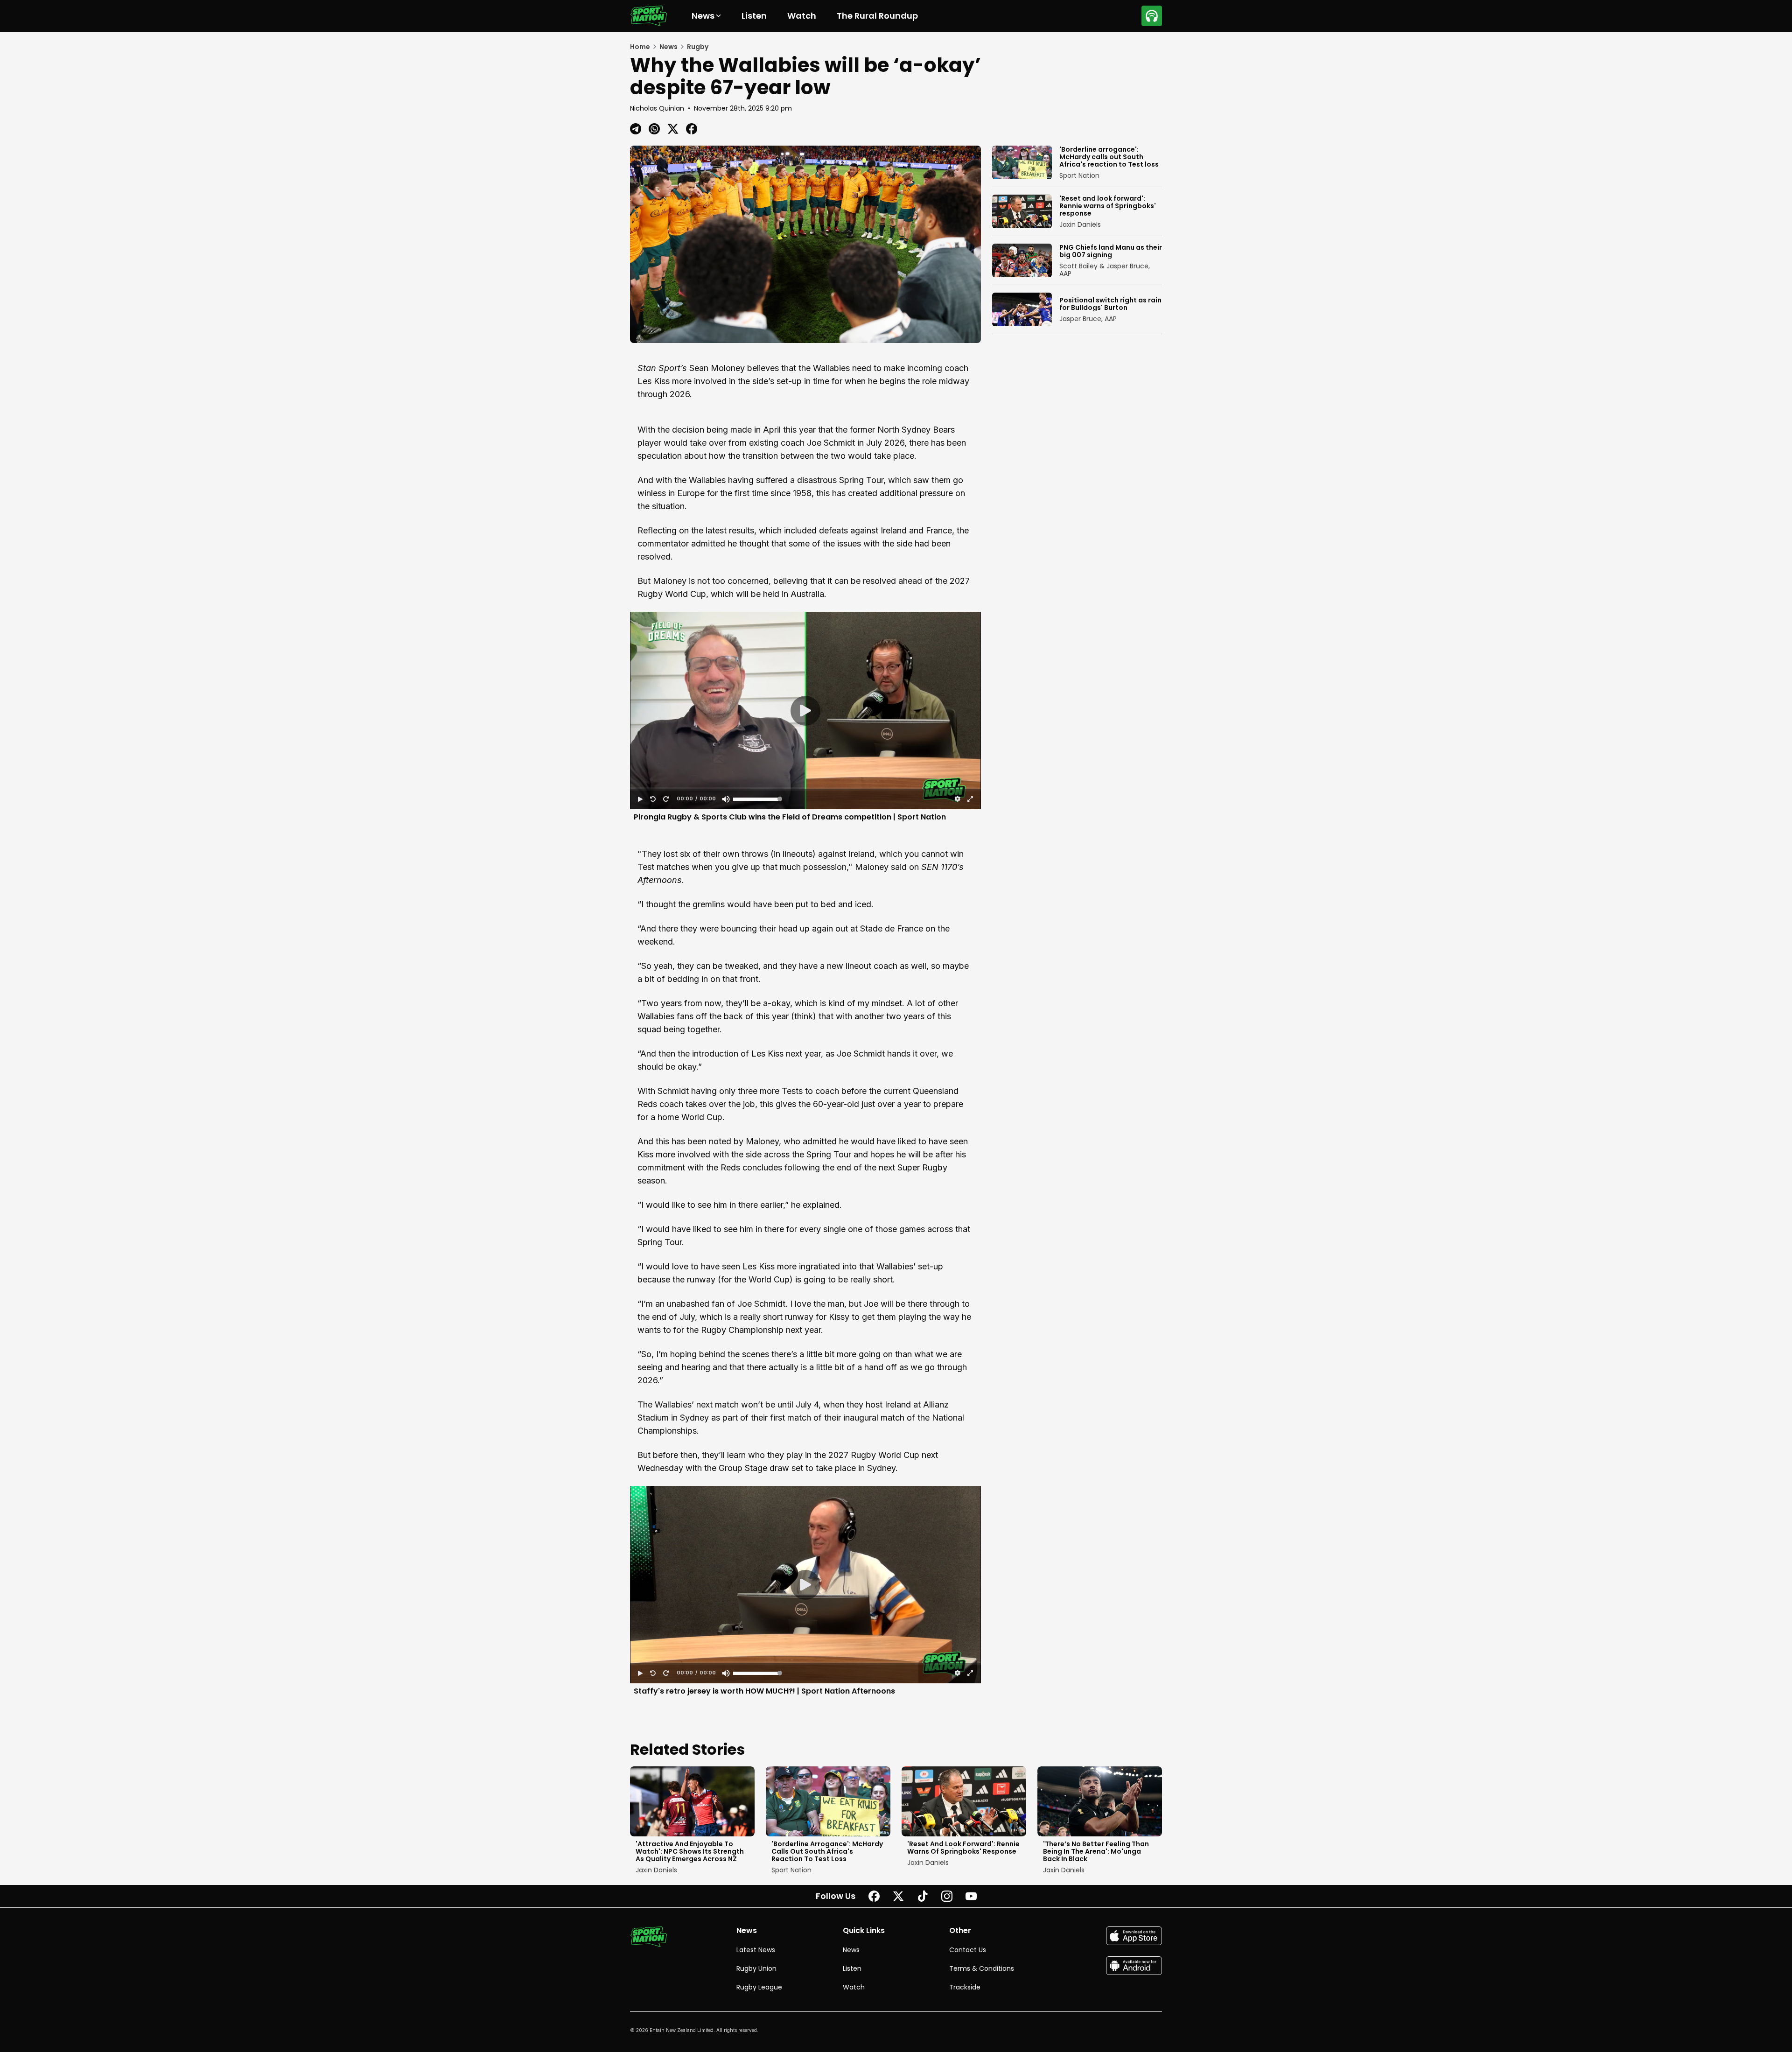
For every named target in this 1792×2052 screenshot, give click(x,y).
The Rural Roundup (877, 16)
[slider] (805, 789)
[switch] (725, 799)
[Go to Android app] (1134, 1966)
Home (640, 47)
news (668, 47)
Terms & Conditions (982, 1968)
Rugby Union (756, 1968)
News (851, 1950)
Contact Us (968, 1950)
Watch (802, 16)
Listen (754, 16)
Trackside (965, 1987)
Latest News (756, 1950)
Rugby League (759, 1987)
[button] (805, 711)
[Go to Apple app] (1134, 1936)
